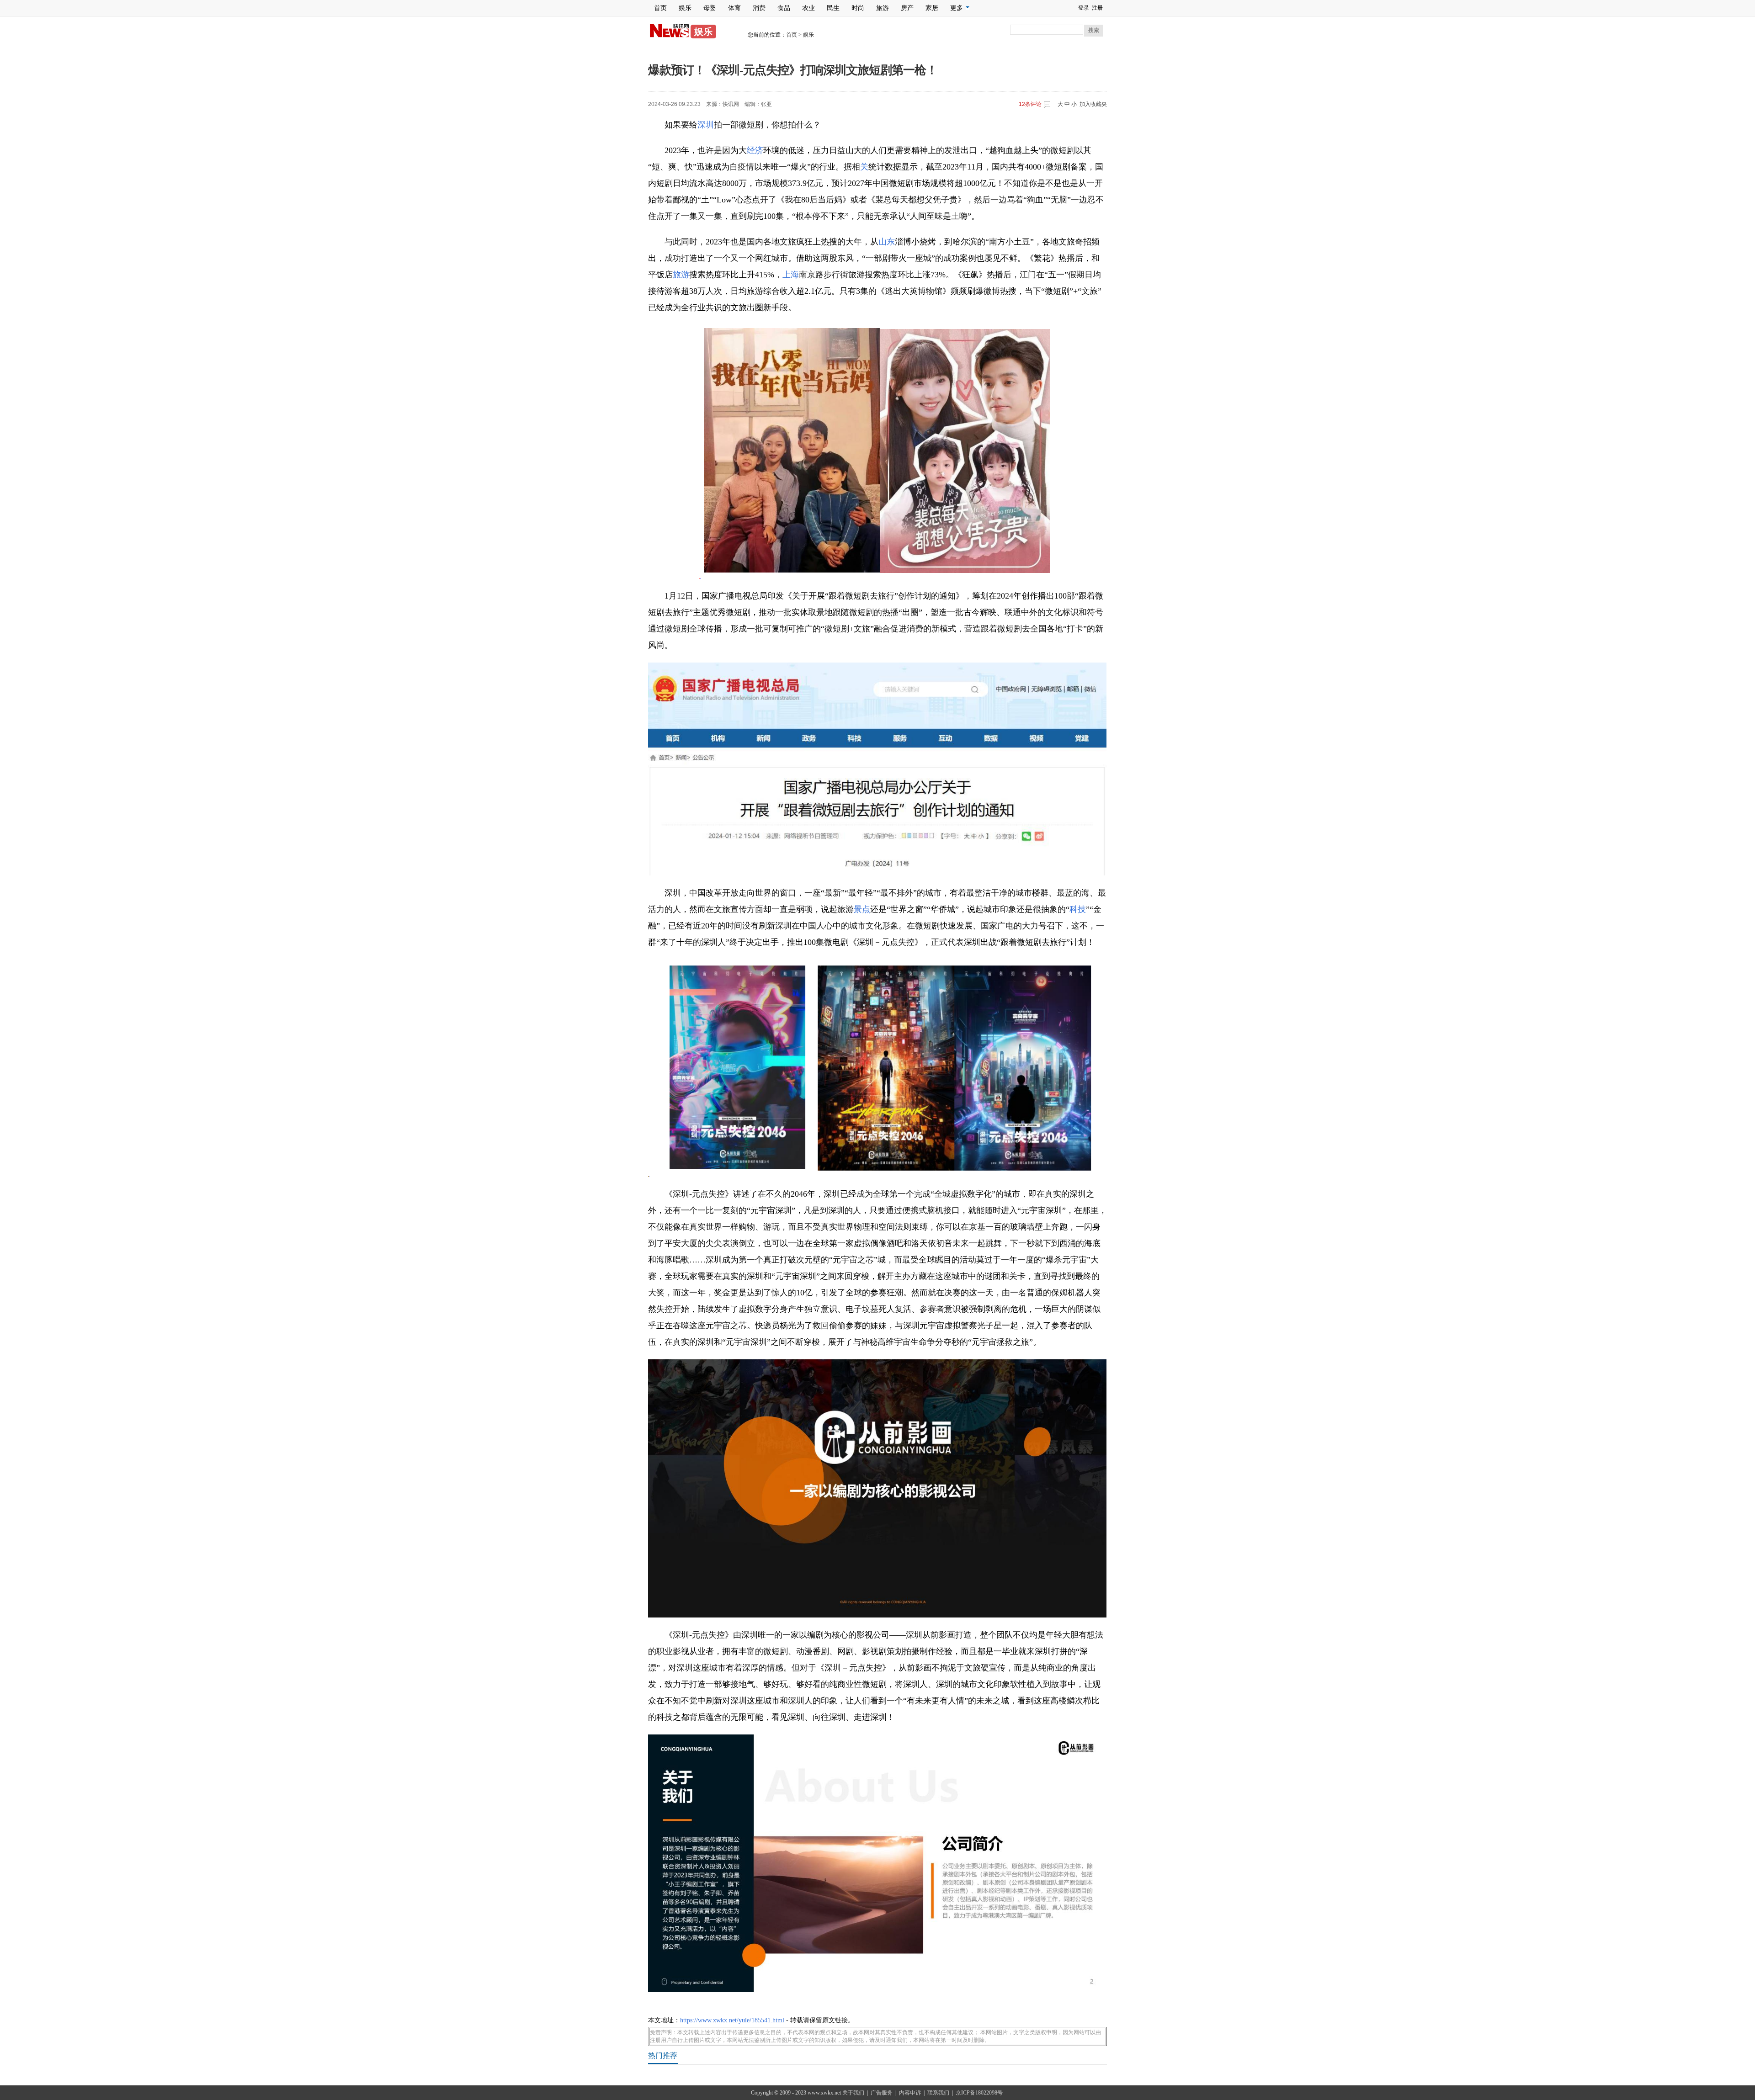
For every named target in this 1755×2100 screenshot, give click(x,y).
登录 (1084, 8)
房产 (907, 8)
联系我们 (938, 2093)
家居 (932, 8)
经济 (755, 150)
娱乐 (685, 8)
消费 (759, 8)
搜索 (1094, 30)
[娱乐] (669, 36)
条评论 (1030, 104)
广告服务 (882, 2093)
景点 (862, 909)
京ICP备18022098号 (979, 2093)
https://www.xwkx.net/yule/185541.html (732, 2020)
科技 (1078, 909)
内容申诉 (910, 2093)
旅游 (883, 8)
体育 (734, 8)
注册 (1097, 8)
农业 (808, 8)
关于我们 (853, 2093)
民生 (833, 8)
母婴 (710, 8)
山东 (887, 242)
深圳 (706, 125)
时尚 (858, 8)
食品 (784, 8)
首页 (660, 8)
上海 (791, 275)
